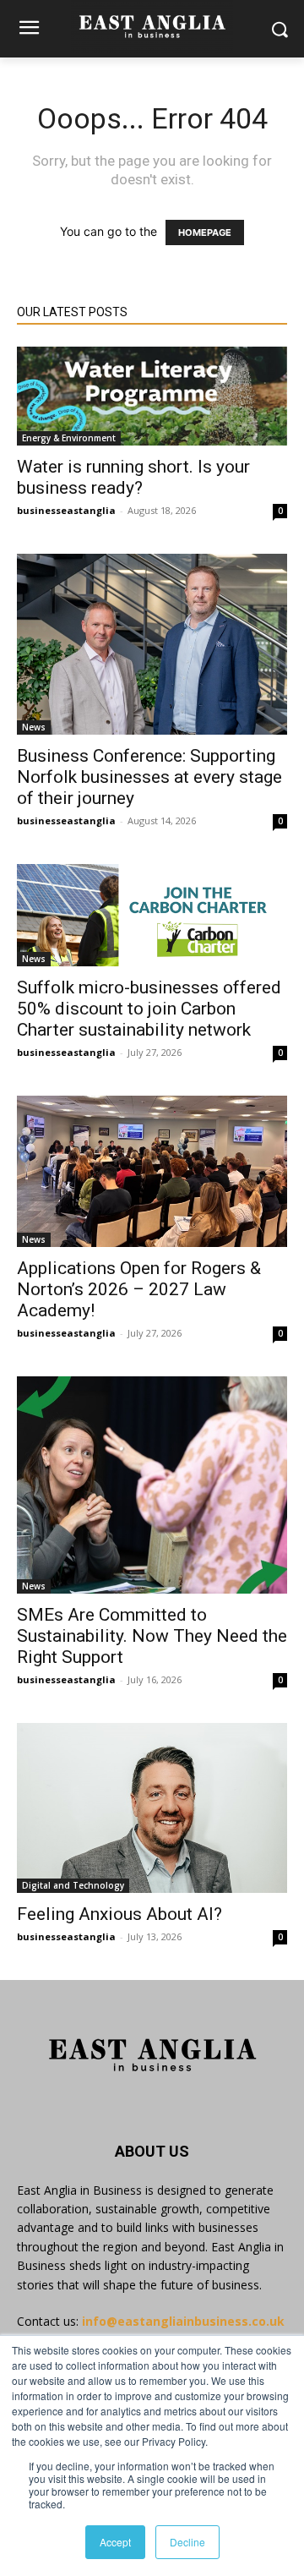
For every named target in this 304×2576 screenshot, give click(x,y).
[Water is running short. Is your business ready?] (152, 396)
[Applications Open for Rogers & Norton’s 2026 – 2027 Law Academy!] (152, 1171)
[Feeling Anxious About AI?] (152, 1808)
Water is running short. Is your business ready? (133, 477)
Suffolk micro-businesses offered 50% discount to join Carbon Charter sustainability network (149, 1009)
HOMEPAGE (205, 232)
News (34, 727)
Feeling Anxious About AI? (119, 1914)
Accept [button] (115, 2542)
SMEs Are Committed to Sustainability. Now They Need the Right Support (152, 1636)
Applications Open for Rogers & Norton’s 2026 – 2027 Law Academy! (139, 1289)
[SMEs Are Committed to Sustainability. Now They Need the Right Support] (152, 1485)
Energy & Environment (69, 438)
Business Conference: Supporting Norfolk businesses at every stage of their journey (149, 777)
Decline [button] (187, 2542)
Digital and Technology (73, 1885)
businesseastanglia (66, 510)
